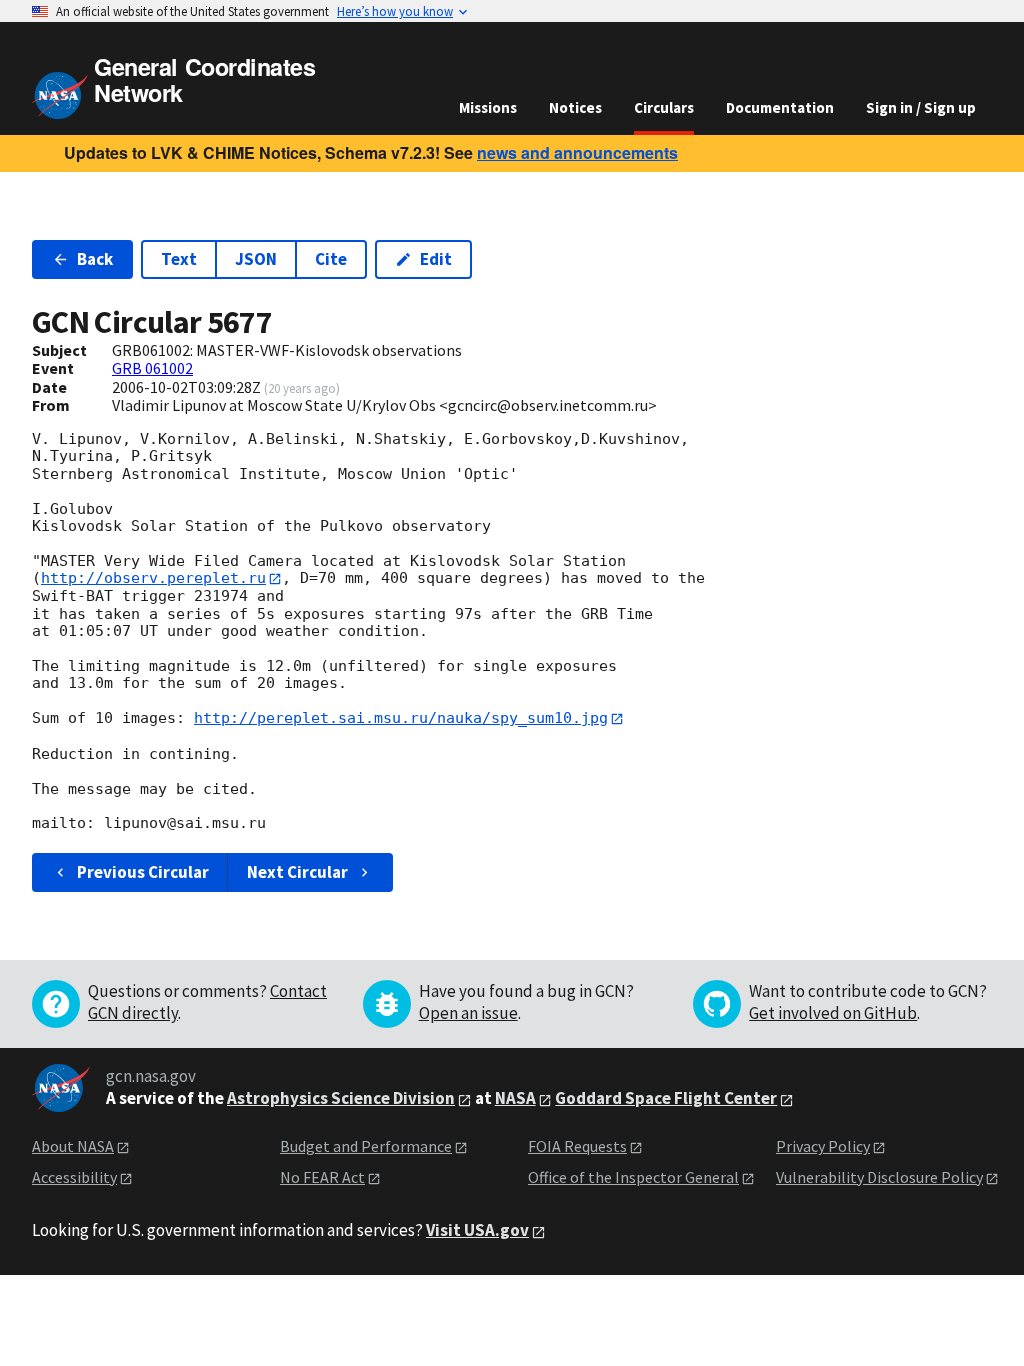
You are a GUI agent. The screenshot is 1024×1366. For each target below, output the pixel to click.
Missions (488, 107)
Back (95, 259)
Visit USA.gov (477, 1230)
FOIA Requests (577, 1146)
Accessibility (74, 1177)
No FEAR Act (322, 1177)
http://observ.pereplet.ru (153, 578)
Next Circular (297, 872)
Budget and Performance (366, 1146)
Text (179, 259)
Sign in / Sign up (921, 107)
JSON (256, 259)
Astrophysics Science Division (341, 1098)
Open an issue (468, 1013)
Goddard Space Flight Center (666, 1098)
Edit (436, 259)
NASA (515, 1098)
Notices (575, 107)
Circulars (664, 107)
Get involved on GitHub (833, 1013)
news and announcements (577, 152)
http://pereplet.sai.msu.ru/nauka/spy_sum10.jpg (401, 718)
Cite (331, 259)
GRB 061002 (152, 368)
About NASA (73, 1146)
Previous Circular (143, 872)
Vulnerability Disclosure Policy (879, 1177)
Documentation (780, 107)
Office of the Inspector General (633, 1177)
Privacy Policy (823, 1146)
